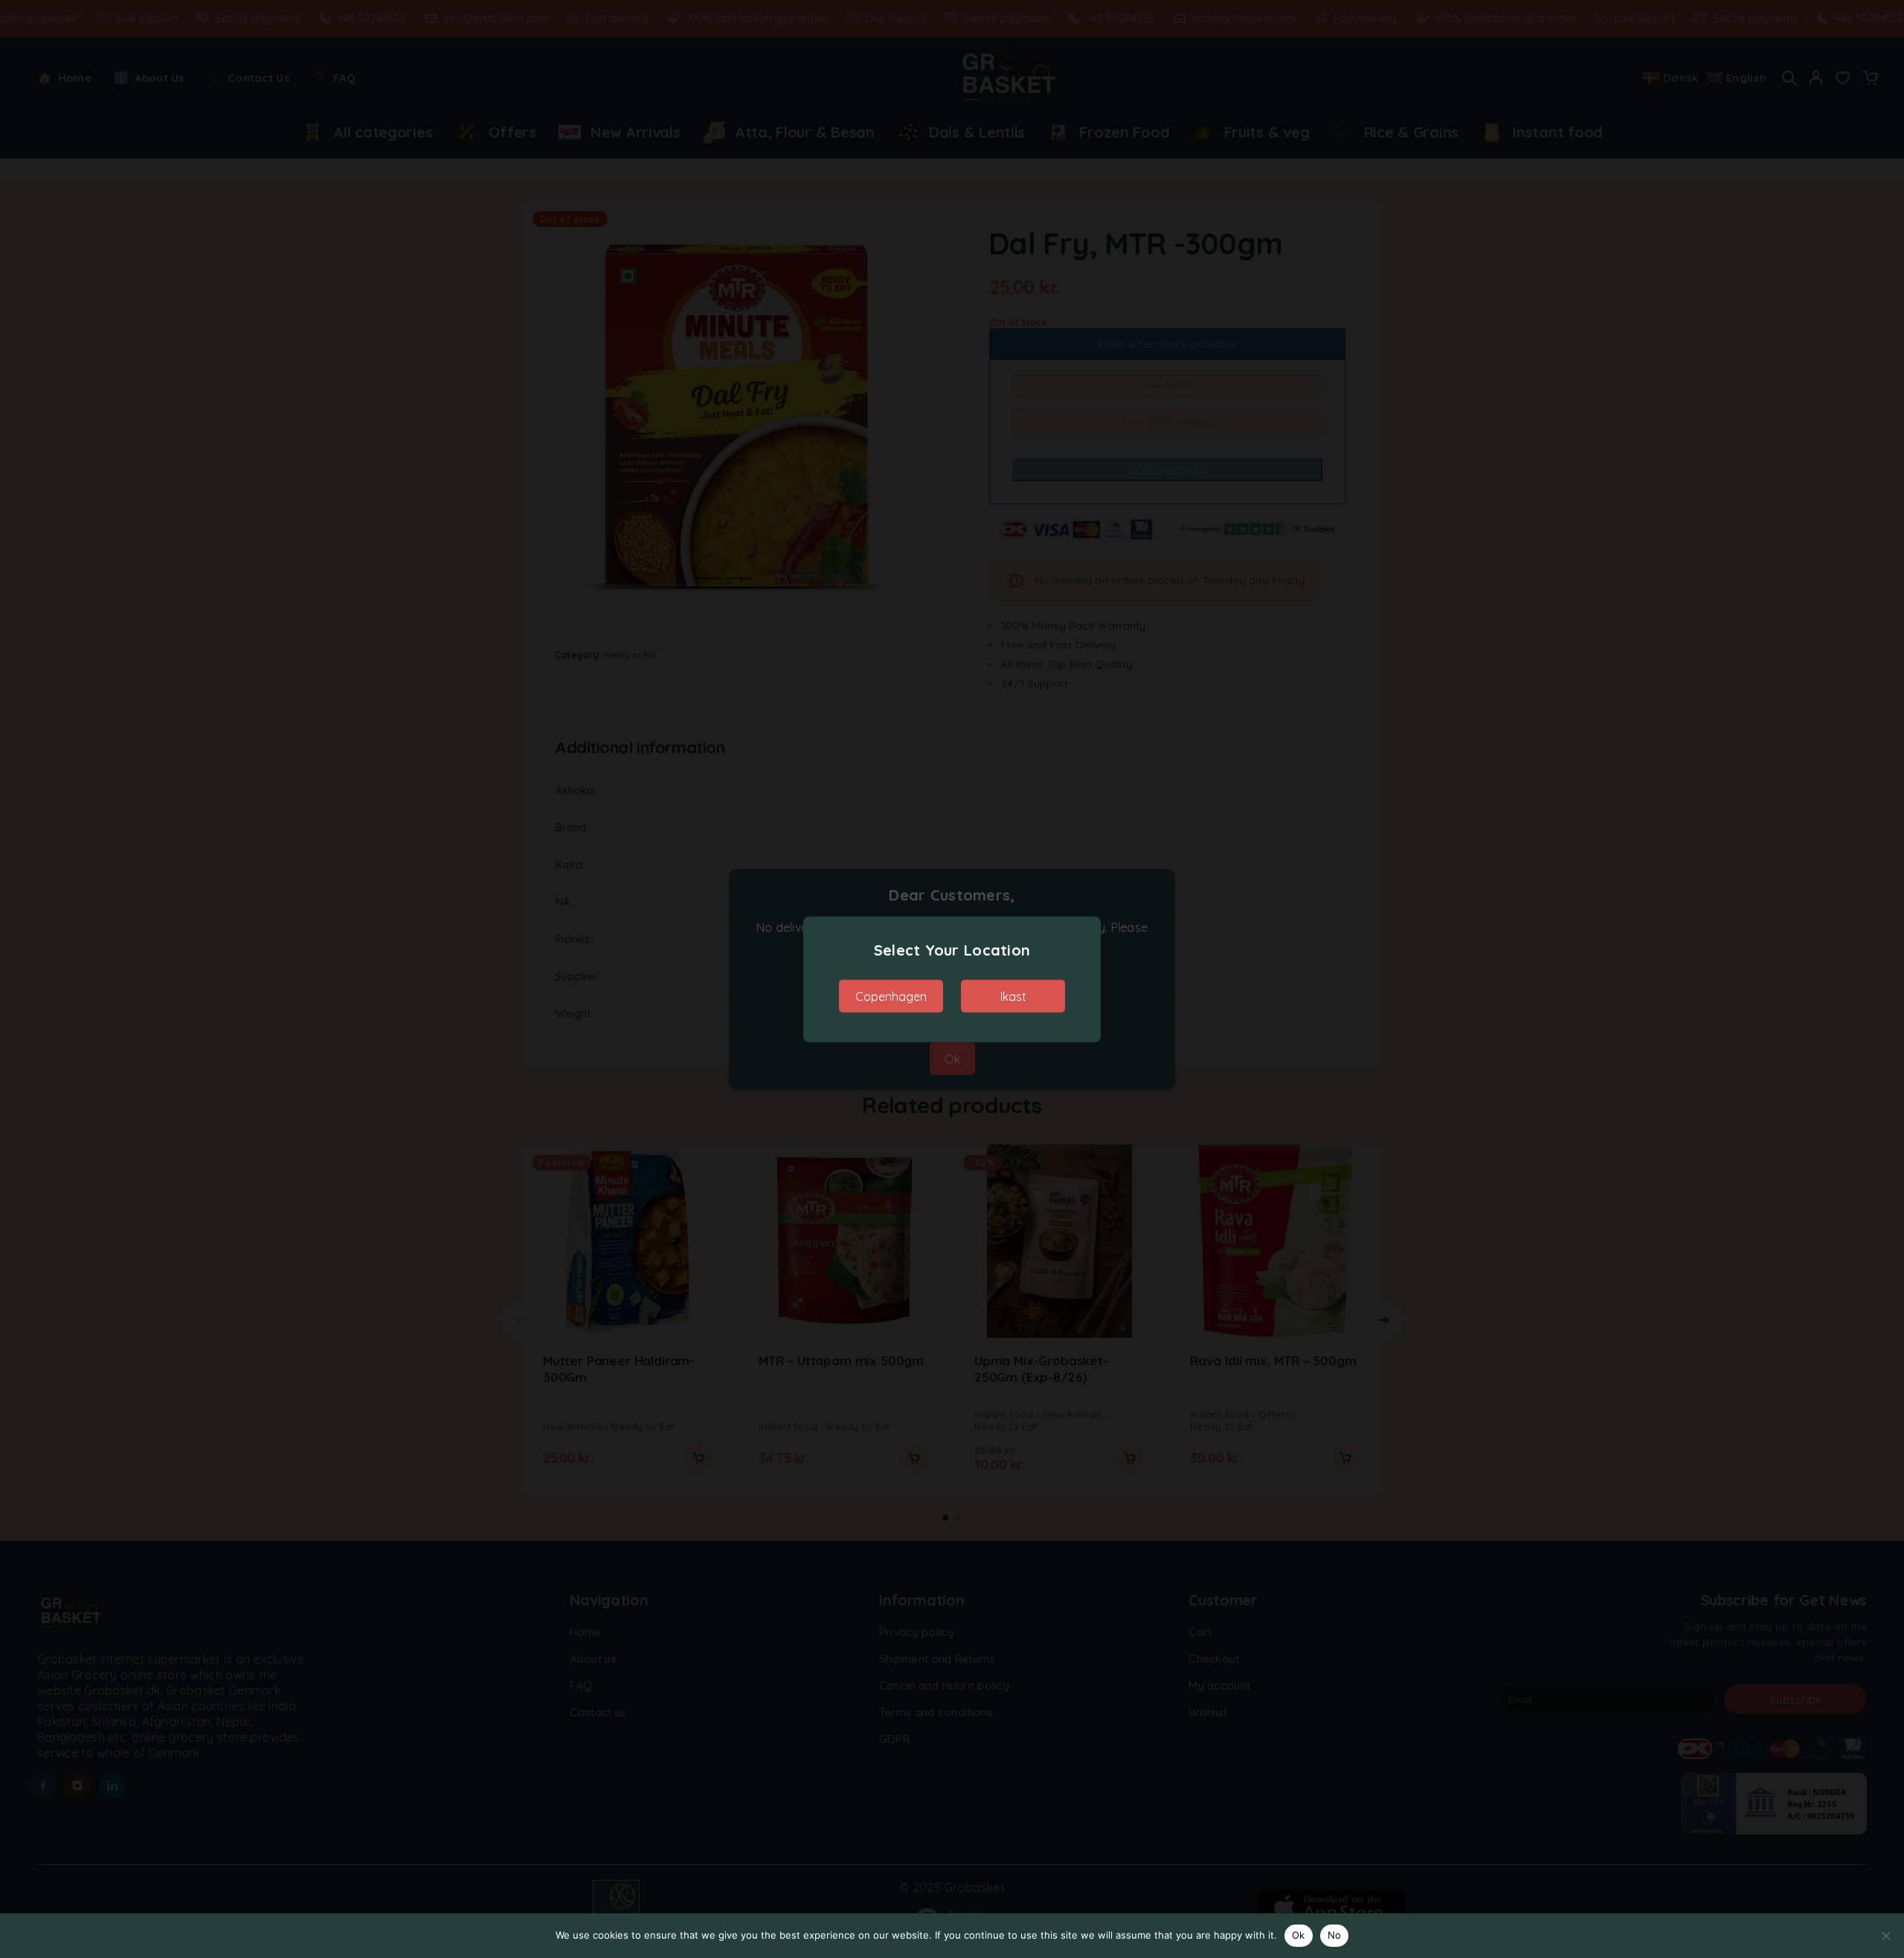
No (1335, 1935)
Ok (1299, 1935)
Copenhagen (891, 996)
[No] (1885, 1936)
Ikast (1013, 996)
